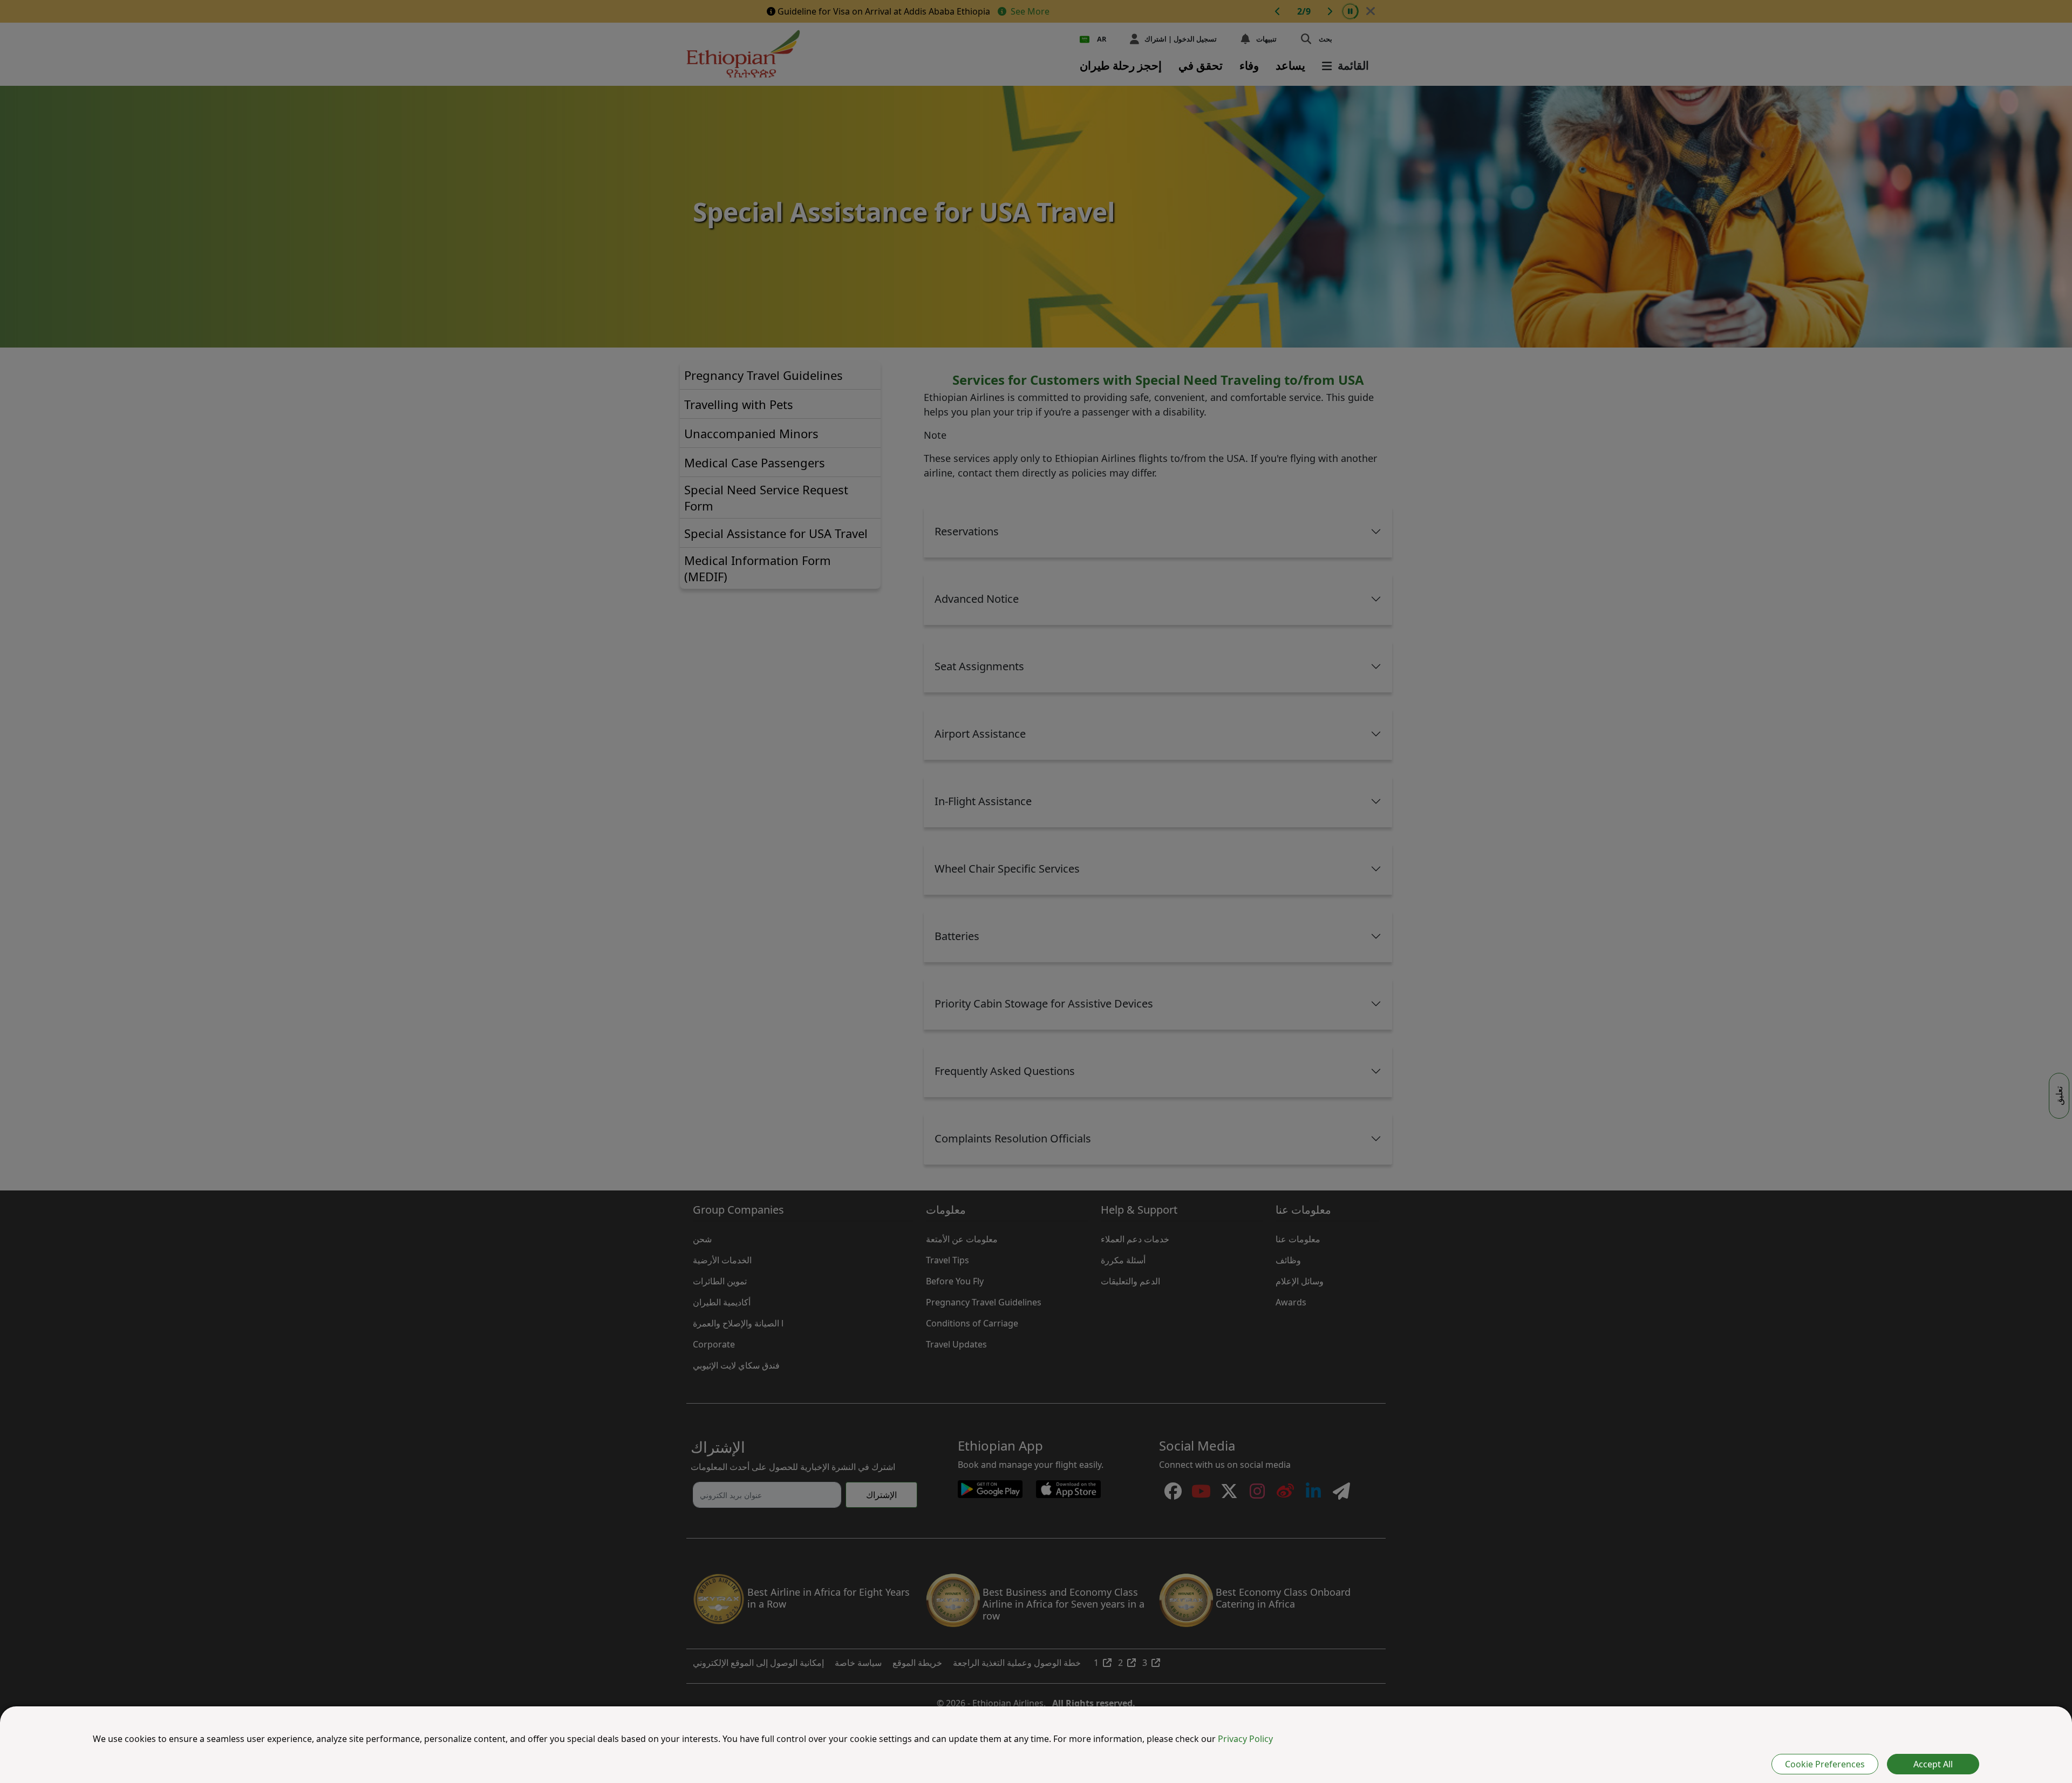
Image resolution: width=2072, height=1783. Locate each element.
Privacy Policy (1245, 1739)
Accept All (1933, 1764)
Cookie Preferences (1825, 1764)
